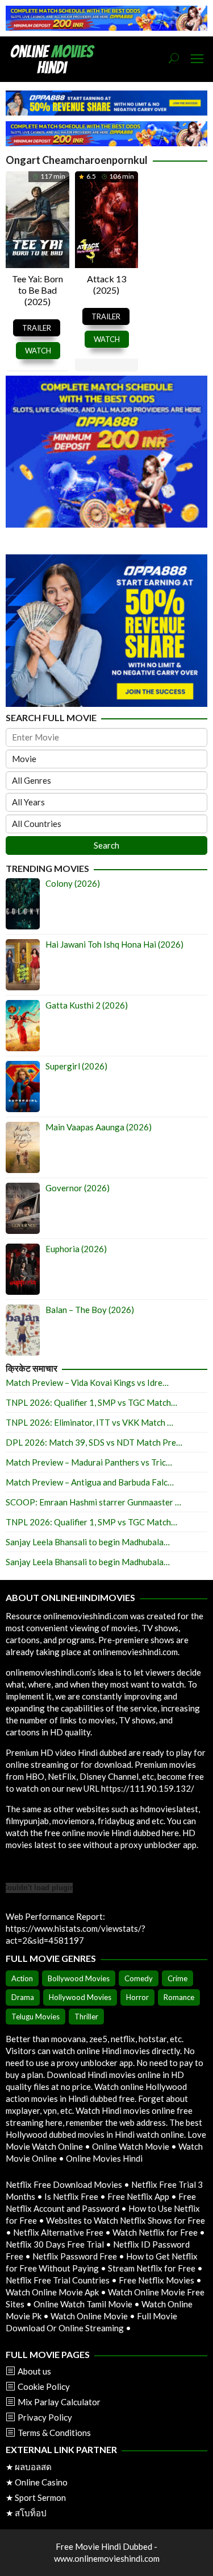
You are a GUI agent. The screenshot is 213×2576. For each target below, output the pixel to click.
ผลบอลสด (33, 2467)
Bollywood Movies (79, 1978)
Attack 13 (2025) (106, 284)
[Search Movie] (174, 59)
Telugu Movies (35, 2017)
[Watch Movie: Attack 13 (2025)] (107, 218)
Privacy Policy (45, 2417)
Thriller (86, 2017)
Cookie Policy (44, 2386)
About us (34, 2371)
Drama (23, 1997)
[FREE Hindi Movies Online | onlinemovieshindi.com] (56, 58)
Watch (38, 351)
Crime (177, 1978)
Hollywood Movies (80, 1997)
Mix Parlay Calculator (59, 2402)
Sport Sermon (40, 2497)
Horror (137, 1997)
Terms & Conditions (54, 2433)
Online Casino (41, 2482)
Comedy (139, 1978)
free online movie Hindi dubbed (102, 1833)
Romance (179, 1997)
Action (22, 1978)
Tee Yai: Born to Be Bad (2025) (37, 290)
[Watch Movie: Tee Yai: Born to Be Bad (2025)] (37, 218)
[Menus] (197, 59)
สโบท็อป (31, 2513)
